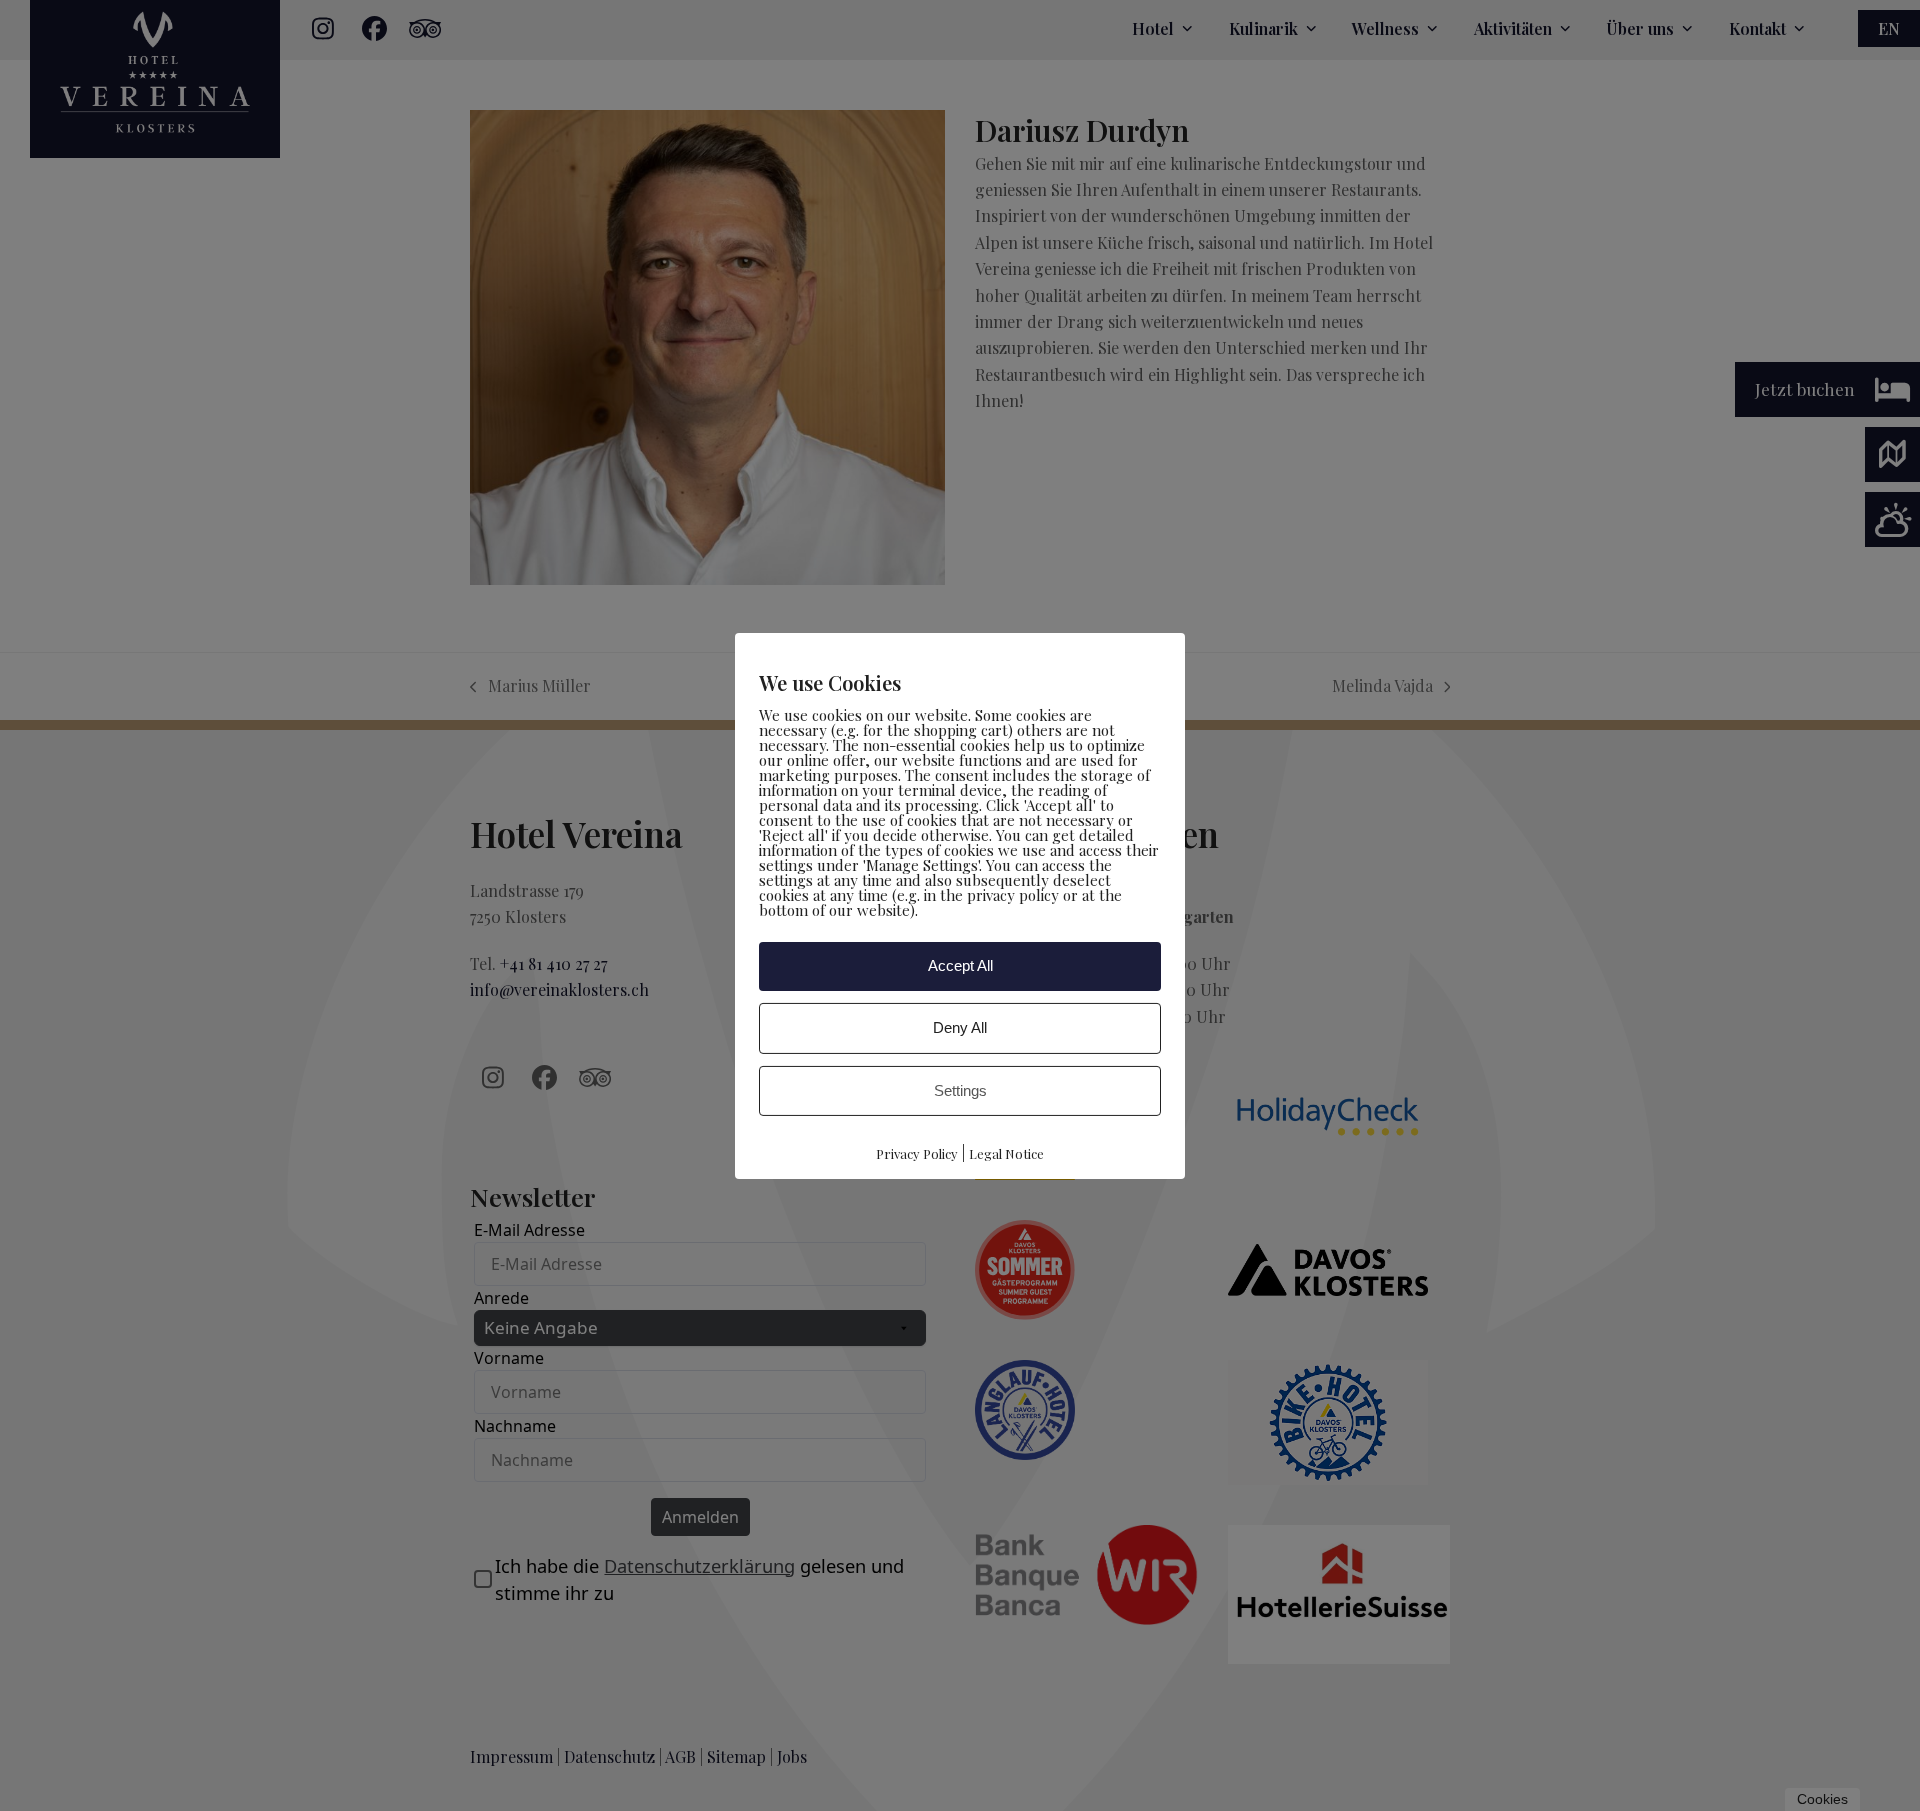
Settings (960, 1089)
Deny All (960, 1027)
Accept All (960, 965)
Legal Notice (1006, 1153)
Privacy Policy (917, 1153)
